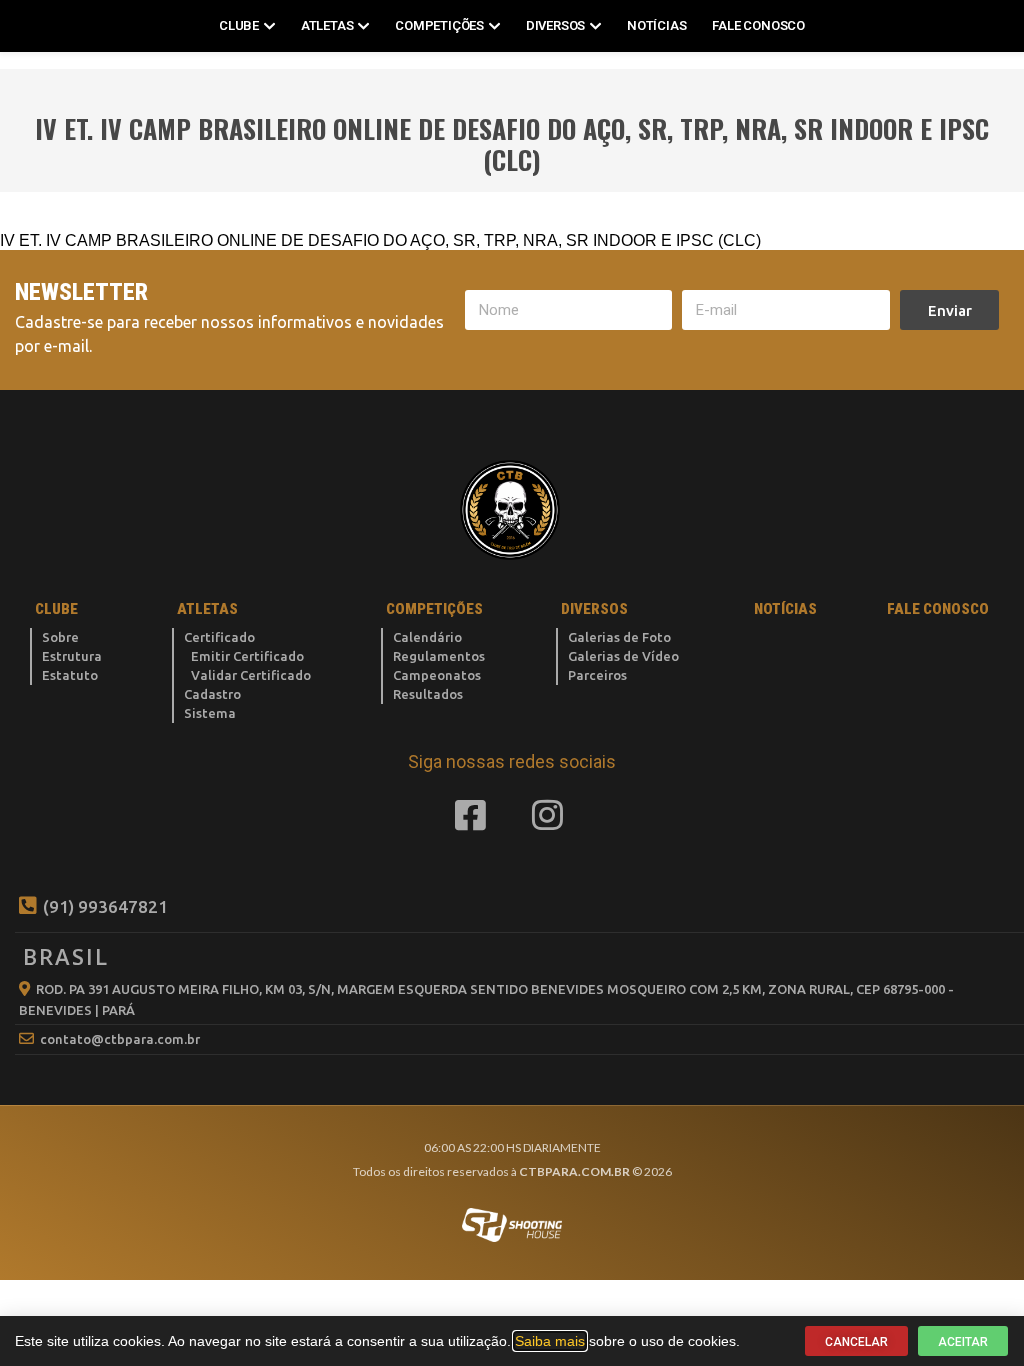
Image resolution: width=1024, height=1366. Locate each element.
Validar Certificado (251, 675)
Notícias (656, 25)
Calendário (427, 637)
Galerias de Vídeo (623, 656)
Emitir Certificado (247, 656)
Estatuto (70, 675)
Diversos (555, 25)
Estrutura (72, 656)
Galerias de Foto (619, 637)
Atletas (327, 25)
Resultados (428, 694)
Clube (239, 25)
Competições (439, 25)
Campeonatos (437, 675)
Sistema (210, 713)
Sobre (60, 637)
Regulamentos (439, 656)
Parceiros (597, 675)
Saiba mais (550, 1341)
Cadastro (212, 694)
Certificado (219, 637)
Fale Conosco (758, 25)
